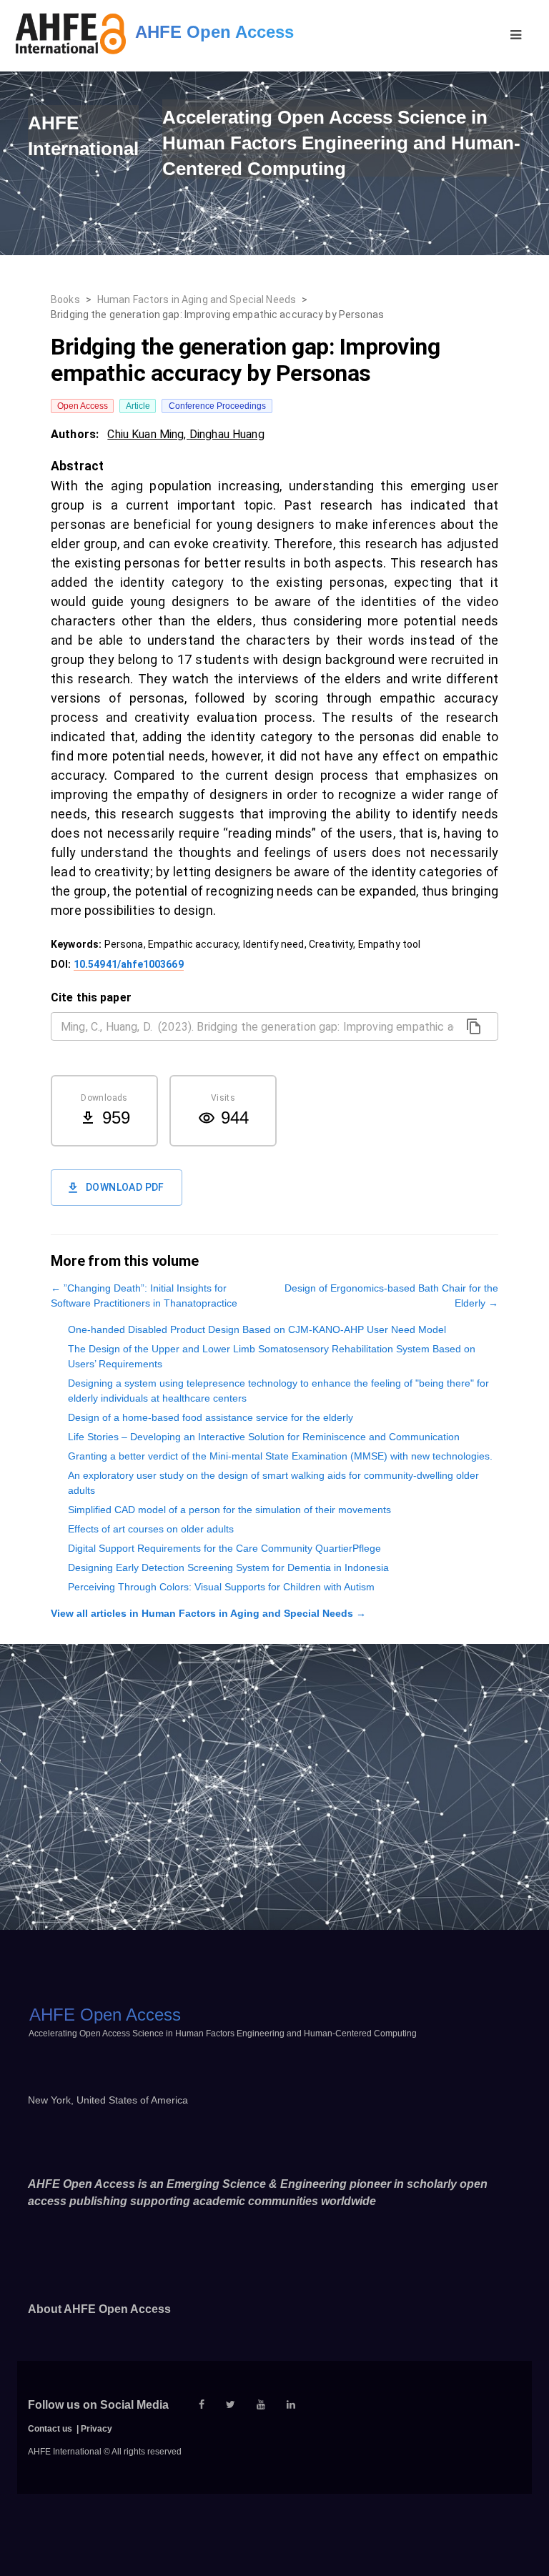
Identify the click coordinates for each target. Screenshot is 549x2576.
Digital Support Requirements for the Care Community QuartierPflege (224, 1548)
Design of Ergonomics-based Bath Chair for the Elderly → (391, 1296)
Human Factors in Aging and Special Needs (197, 299)
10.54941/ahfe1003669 (129, 964)
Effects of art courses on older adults (151, 1529)
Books (65, 299)
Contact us (50, 2429)
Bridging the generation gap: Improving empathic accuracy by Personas (217, 314)
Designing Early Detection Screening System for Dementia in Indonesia (228, 1567)
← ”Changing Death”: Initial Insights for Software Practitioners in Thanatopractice (144, 1296)
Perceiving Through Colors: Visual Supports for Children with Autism (221, 1587)
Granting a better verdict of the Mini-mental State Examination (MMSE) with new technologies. (280, 1456)
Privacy (97, 2429)
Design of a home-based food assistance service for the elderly (211, 1417)
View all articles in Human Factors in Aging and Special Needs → (208, 1613)
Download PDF (125, 1187)
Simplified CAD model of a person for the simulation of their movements (229, 1510)
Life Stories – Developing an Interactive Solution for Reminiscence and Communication (264, 1437)
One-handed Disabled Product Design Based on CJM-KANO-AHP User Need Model (257, 1329)
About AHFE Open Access (99, 2309)
